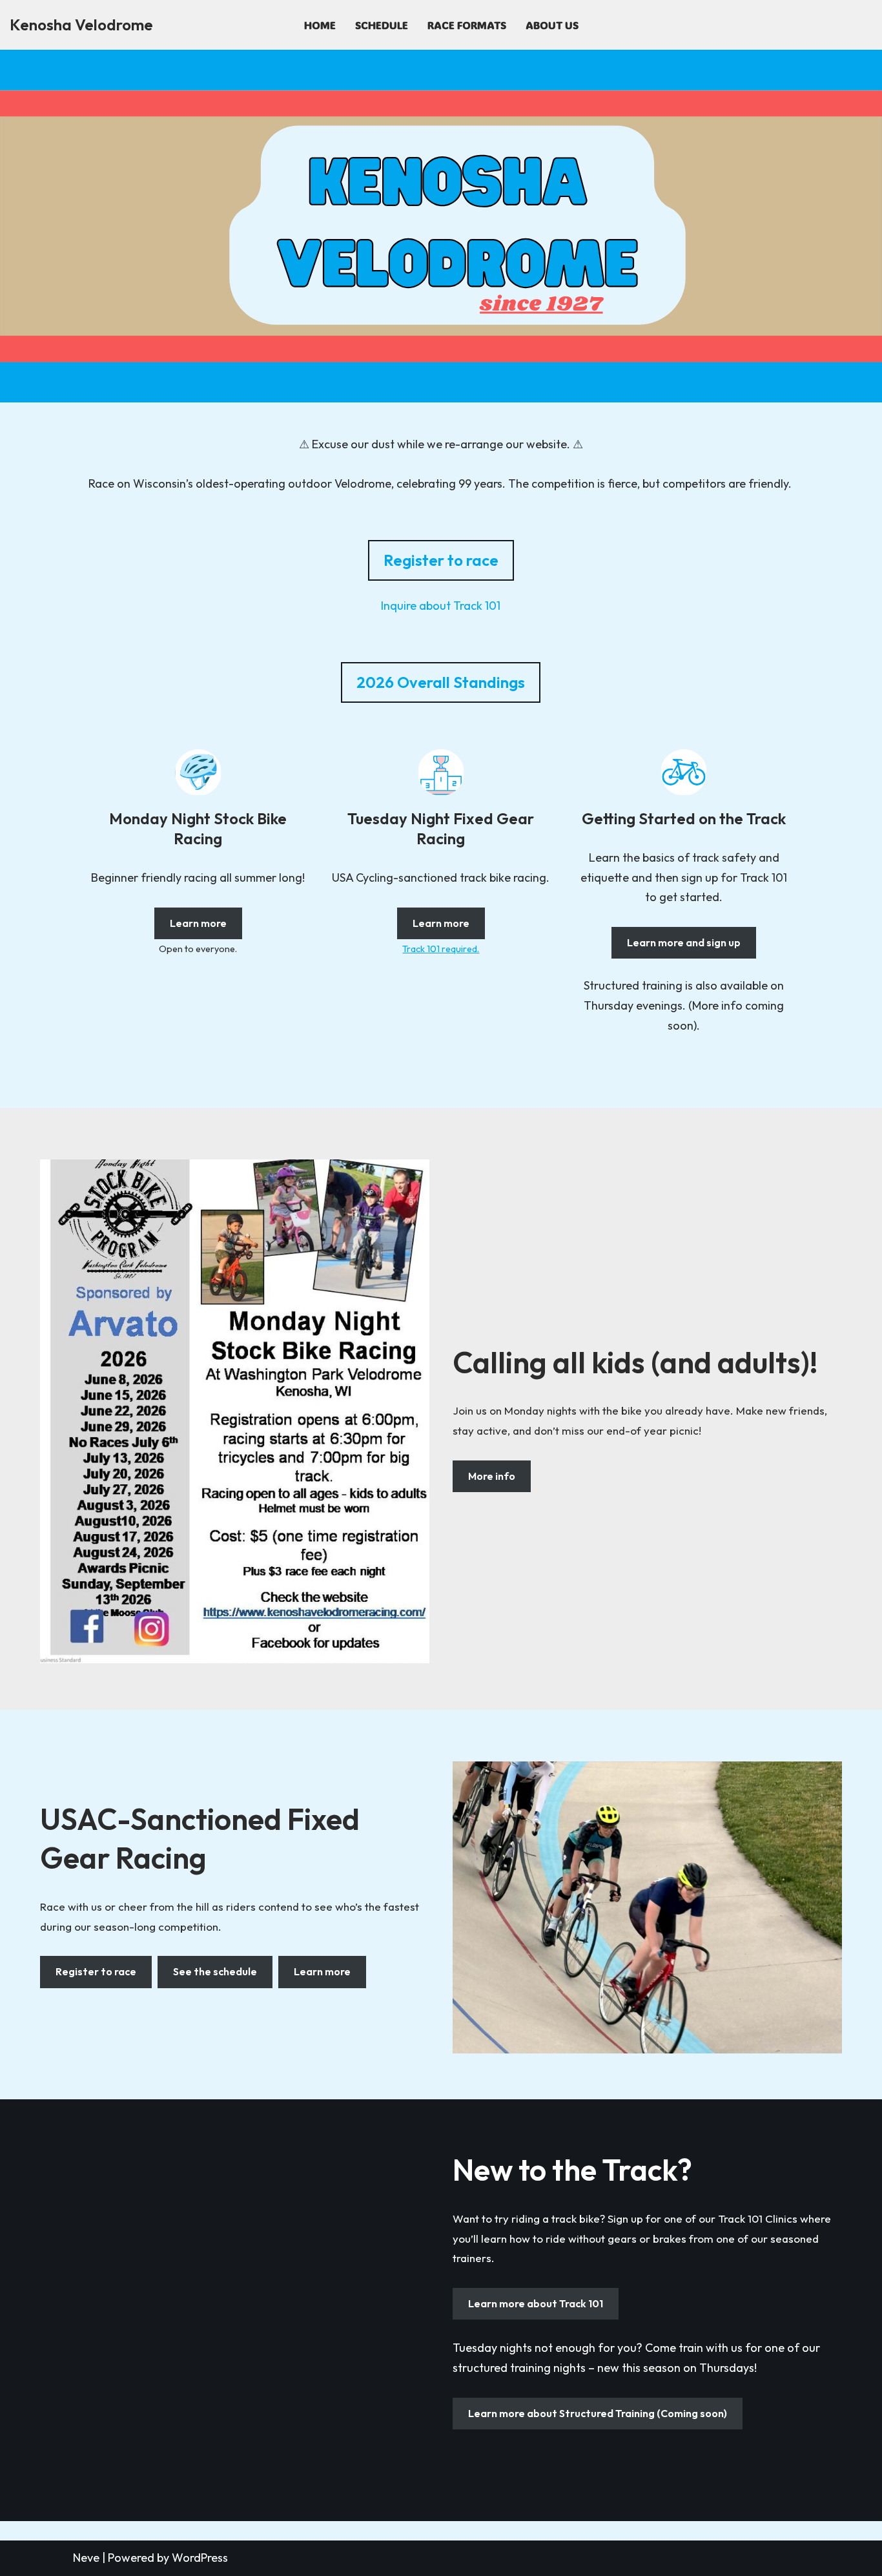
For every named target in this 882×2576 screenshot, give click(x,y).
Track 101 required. (441, 949)
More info (492, 1476)
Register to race (441, 560)
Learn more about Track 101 (536, 2303)
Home (320, 25)
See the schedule (215, 1971)
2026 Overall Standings (441, 682)
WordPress (200, 2558)
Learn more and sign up (684, 942)
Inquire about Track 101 (441, 606)
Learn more (198, 923)
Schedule (382, 25)
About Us (552, 25)
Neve (86, 2558)
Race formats (467, 25)
